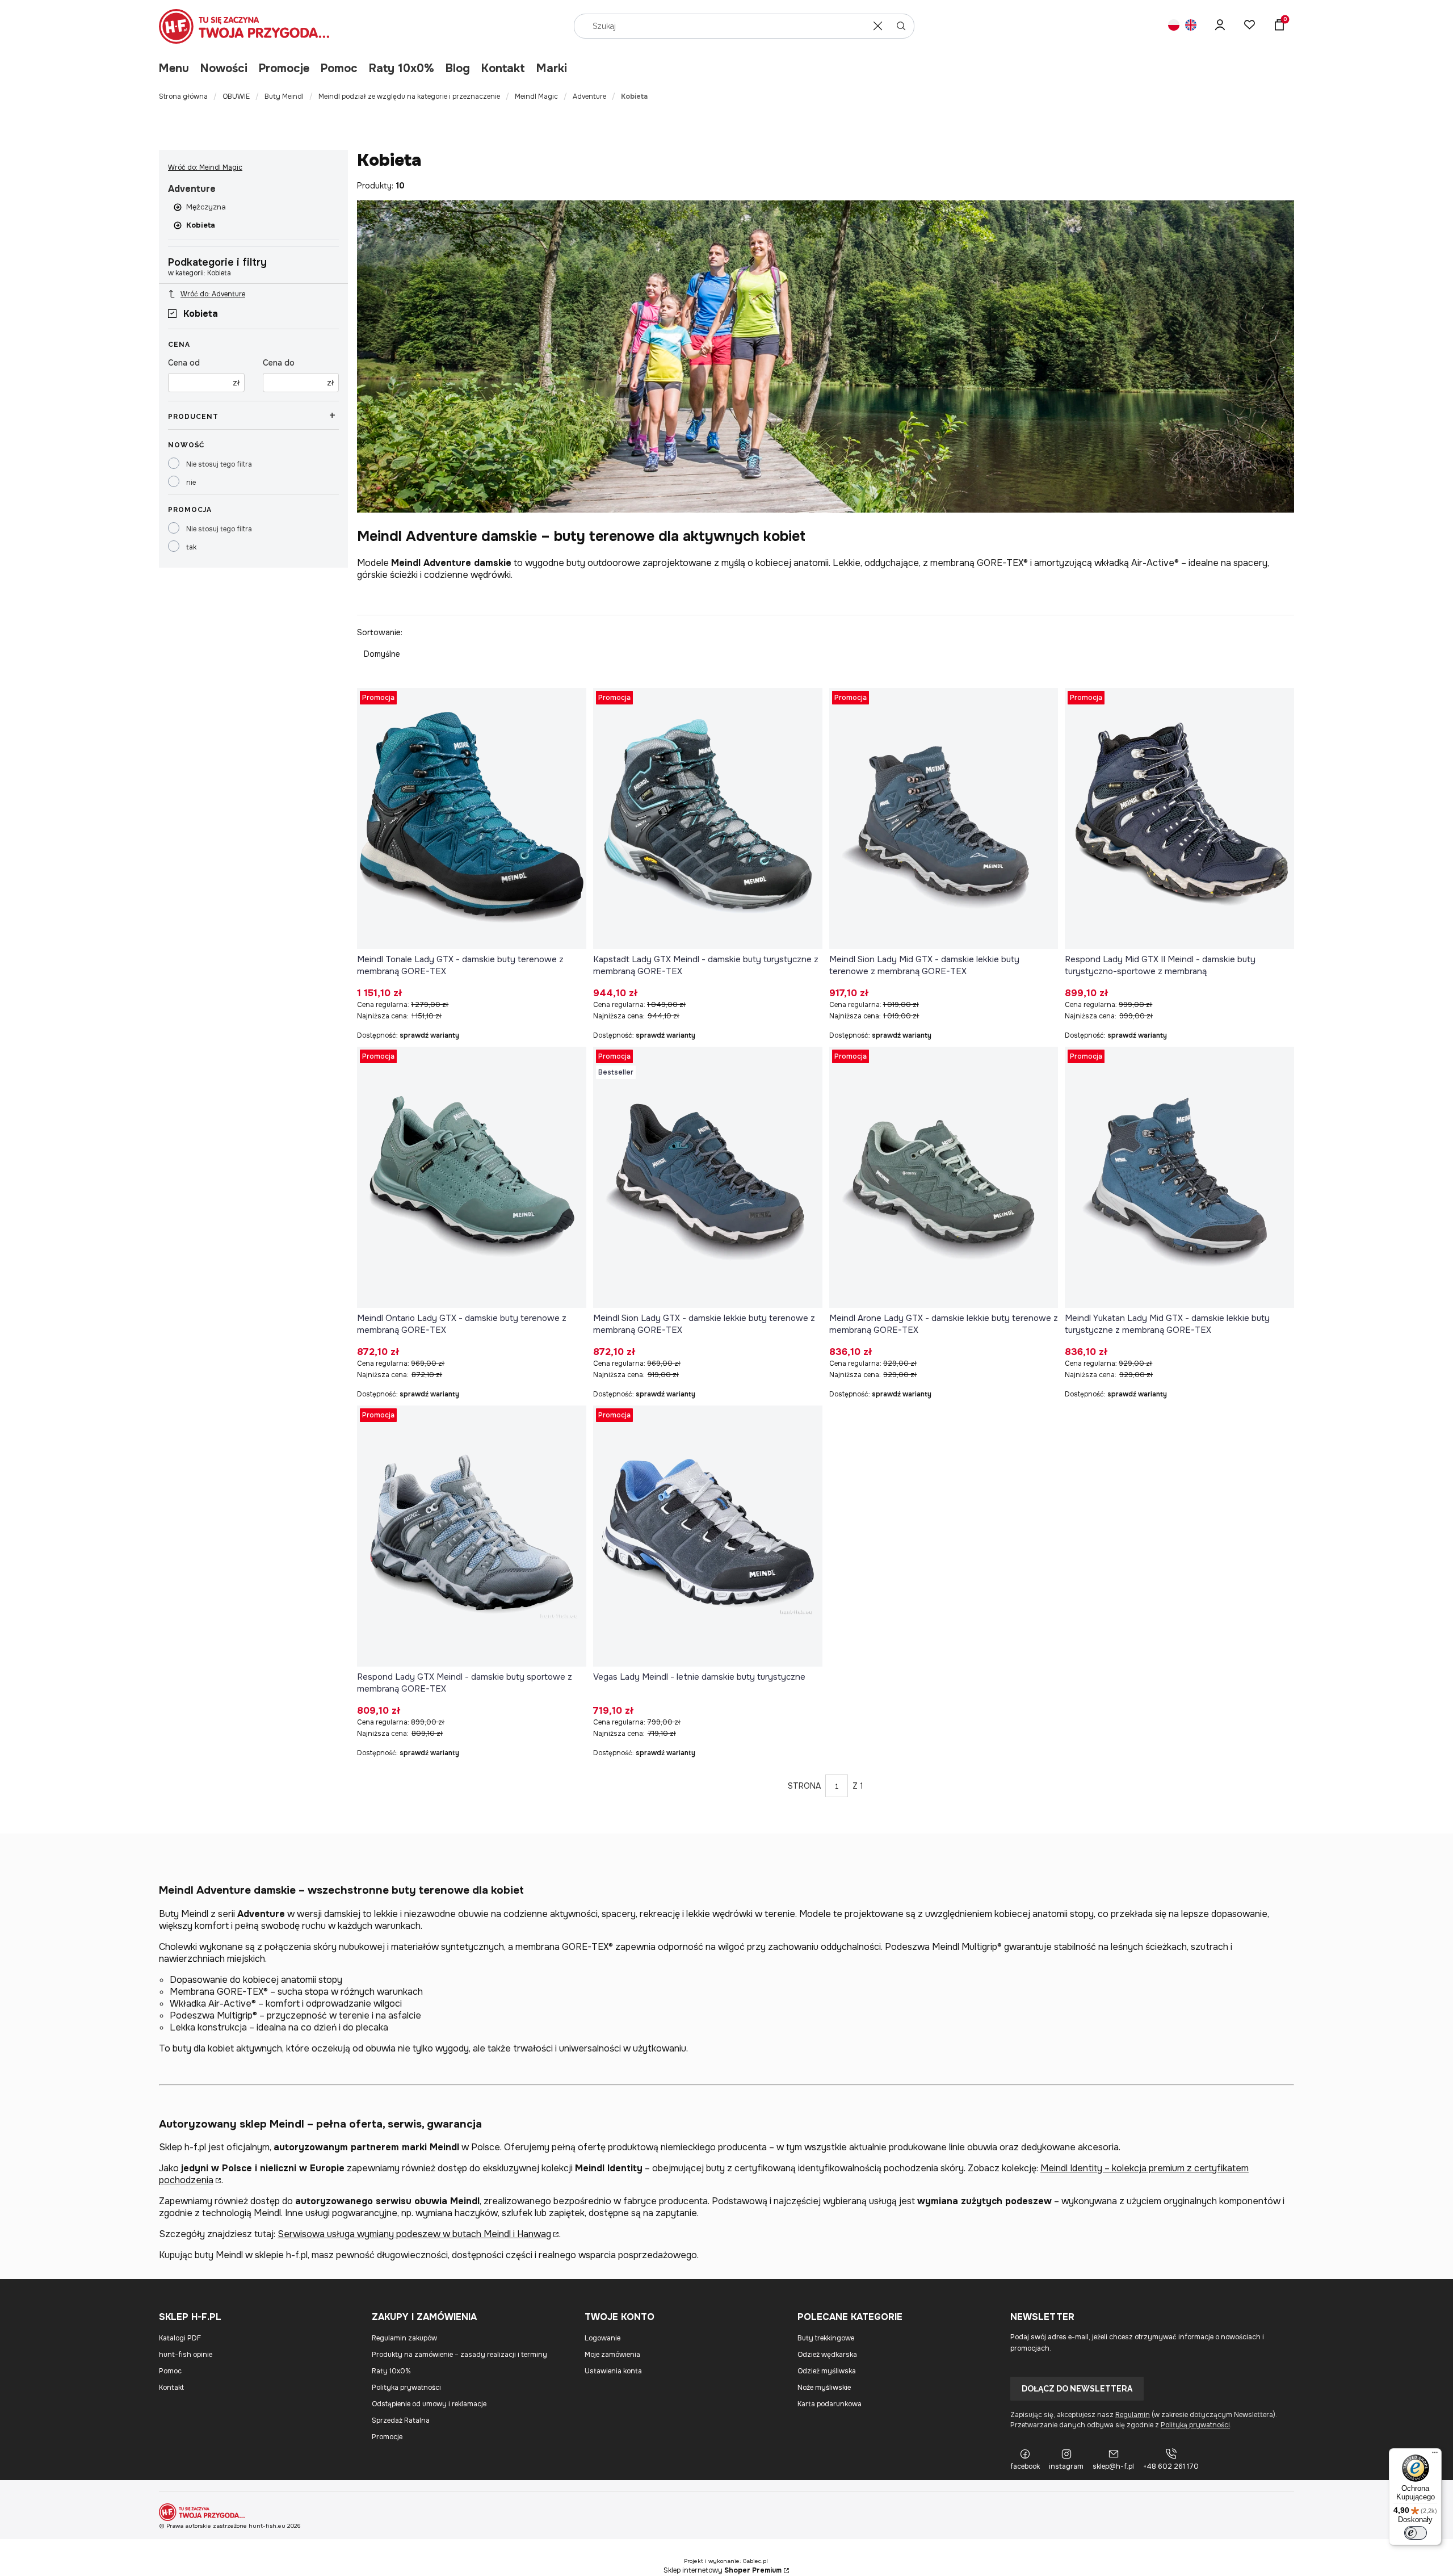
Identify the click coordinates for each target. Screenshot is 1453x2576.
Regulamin (1133, 2415)
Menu (174, 68)
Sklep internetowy (723, 2570)
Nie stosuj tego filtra (219, 464)
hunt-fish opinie (186, 2355)
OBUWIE (236, 97)
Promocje (284, 68)
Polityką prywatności (1195, 2425)
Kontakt (503, 68)
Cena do (279, 363)
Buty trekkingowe (826, 2338)
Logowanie (602, 2338)
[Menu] (1435, 2455)
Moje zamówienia (612, 2355)
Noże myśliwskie (824, 2388)
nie (191, 483)
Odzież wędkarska (827, 2355)
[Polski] (1174, 26)
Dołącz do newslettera (1077, 2389)
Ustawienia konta (613, 2371)
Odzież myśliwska (827, 2371)
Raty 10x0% (402, 68)
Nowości (224, 68)
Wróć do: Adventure (213, 294)
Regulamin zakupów (404, 2338)
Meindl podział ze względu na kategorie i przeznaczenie (409, 97)
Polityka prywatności (406, 2388)
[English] (1191, 26)
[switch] (1416, 2533)
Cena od (184, 363)
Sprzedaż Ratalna (401, 2420)
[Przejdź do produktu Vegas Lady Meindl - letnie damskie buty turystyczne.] (708, 1536)
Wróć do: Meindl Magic (205, 167)
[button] (901, 26)
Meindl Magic (536, 97)
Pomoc (339, 68)
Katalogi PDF (180, 2338)
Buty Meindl (284, 97)
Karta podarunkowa (830, 2404)
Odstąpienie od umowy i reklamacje (429, 2404)
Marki (552, 68)
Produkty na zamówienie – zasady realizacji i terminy (459, 2355)
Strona (804, 1786)
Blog (458, 68)
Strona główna (183, 97)
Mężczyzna (206, 207)
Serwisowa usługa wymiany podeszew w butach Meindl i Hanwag (414, 2234)
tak (191, 547)
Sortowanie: (380, 632)
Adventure (589, 97)
